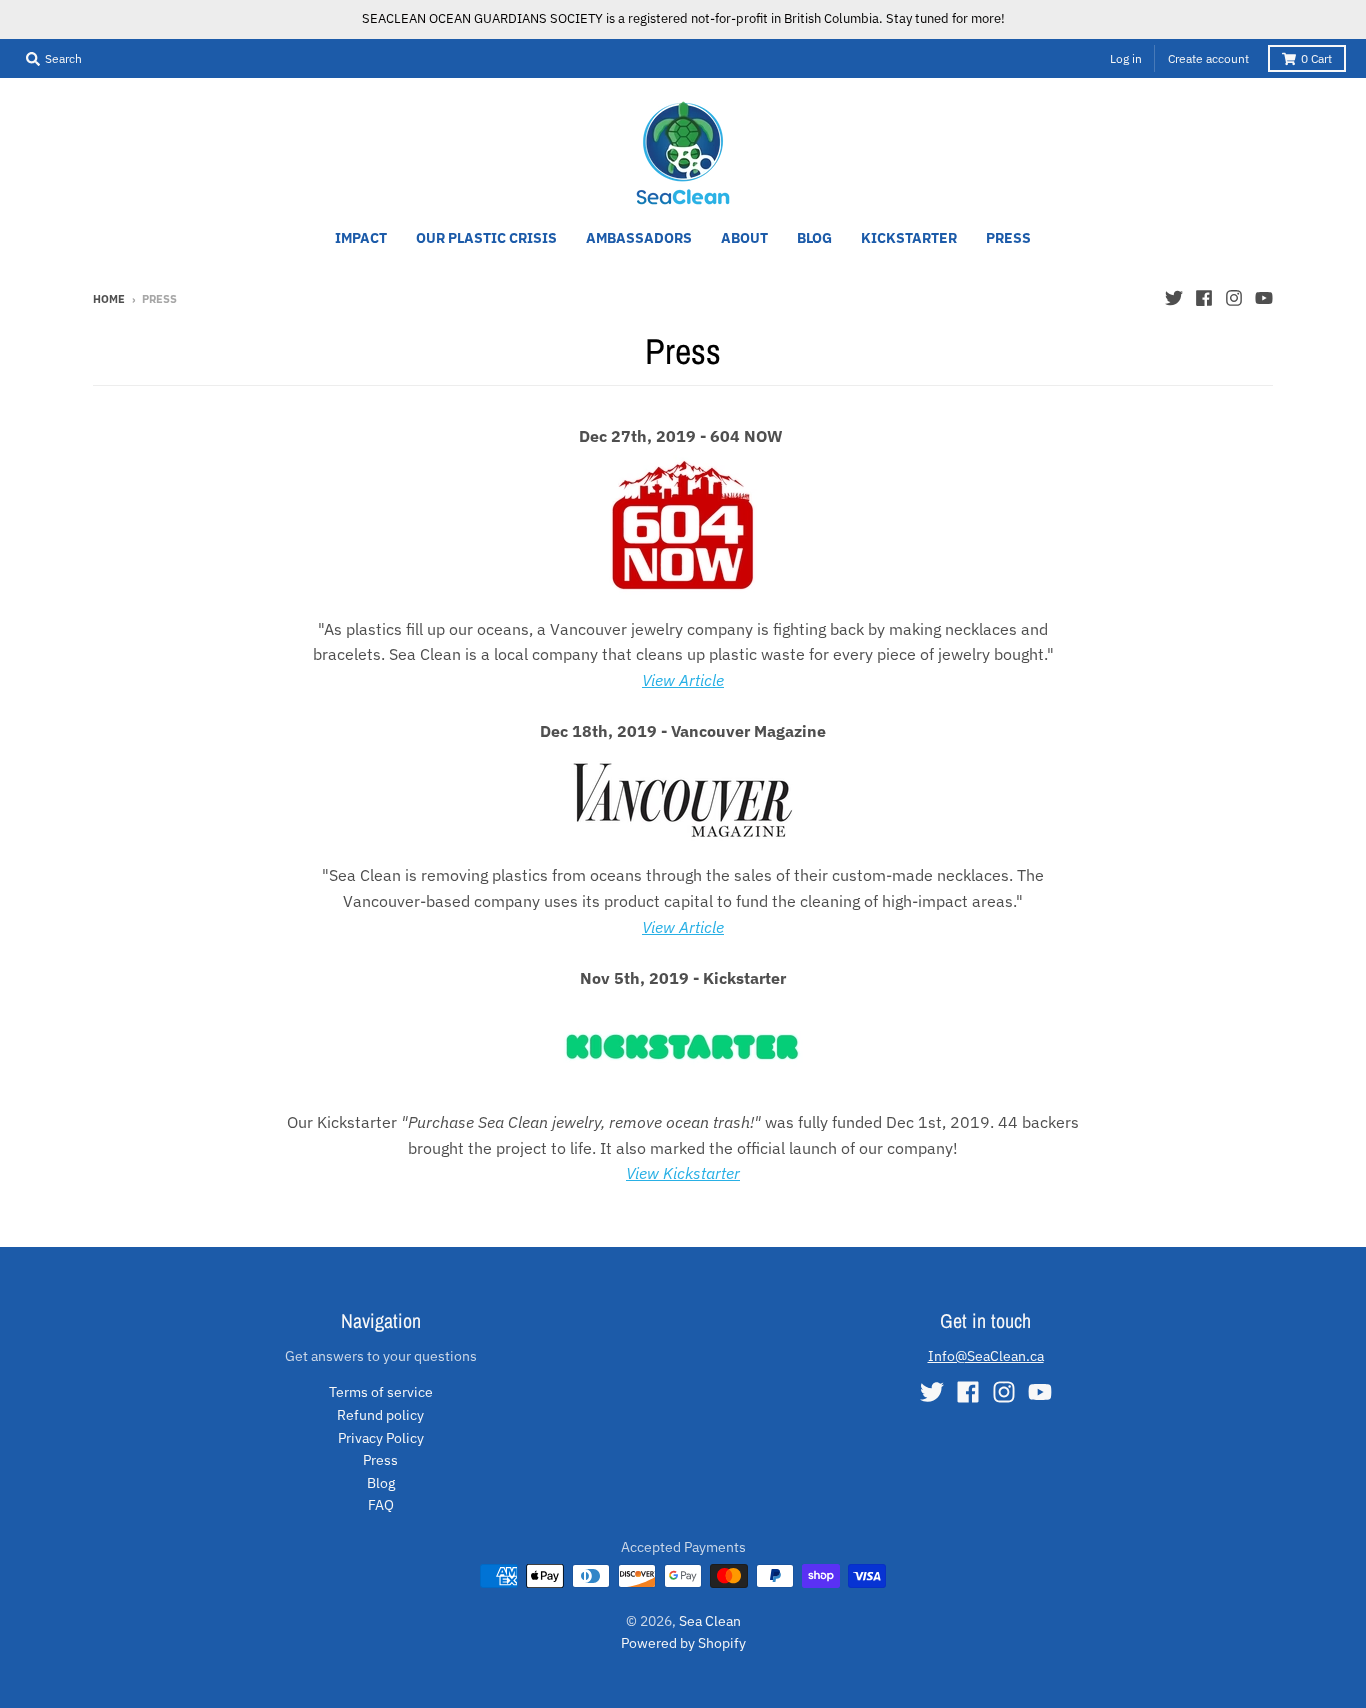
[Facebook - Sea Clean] (1204, 298)
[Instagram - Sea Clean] (1234, 298)
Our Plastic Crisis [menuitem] (486, 238)
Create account (1208, 58)
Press (380, 1460)
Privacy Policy (381, 1438)
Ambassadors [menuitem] (639, 238)
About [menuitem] (744, 238)
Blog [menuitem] (814, 238)
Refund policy (380, 1415)
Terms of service (381, 1392)
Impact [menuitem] (361, 238)
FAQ (381, 1505)
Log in (1126, 58)
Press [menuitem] (1008, 238)
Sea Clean (710, 1621)
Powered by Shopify (683, 1643)
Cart (1316, 58)
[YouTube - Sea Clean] (1264, 298)
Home (109, 299)
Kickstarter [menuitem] (909, 238)
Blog (381, 1483)
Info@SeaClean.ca (986, 1356)
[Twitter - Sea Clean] (1174, 298)
